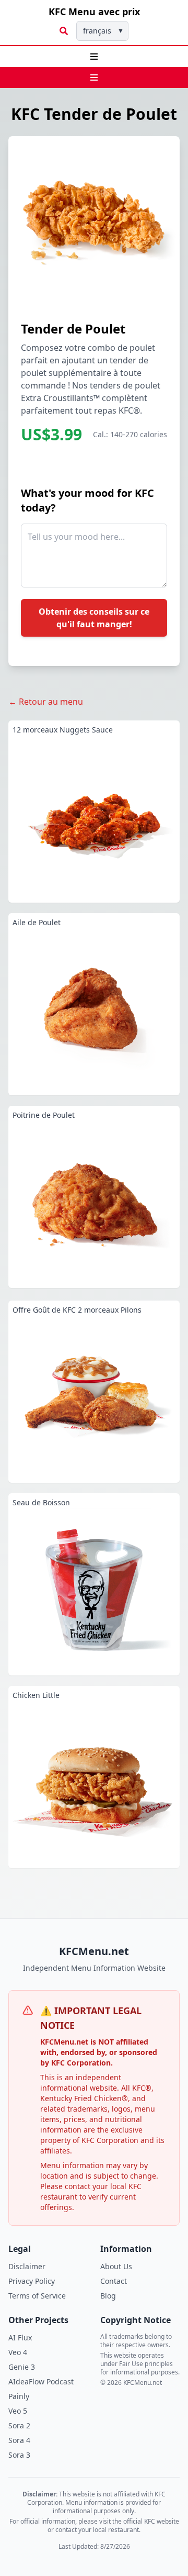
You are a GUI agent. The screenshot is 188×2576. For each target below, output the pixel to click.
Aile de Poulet (37, 922)
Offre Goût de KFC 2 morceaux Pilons (77, 1310)
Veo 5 (18, 2411)
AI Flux (20, 2338)
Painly (19, 2396)
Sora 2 (19, 2425)
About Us (116, 2266)
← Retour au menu (46, 702)
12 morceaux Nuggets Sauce (63, 730)
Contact (114, 2281)
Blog (108, 2296)
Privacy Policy (32, 2281)
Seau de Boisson (41, 1502)
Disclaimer (27, 2266)
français (103, 31)
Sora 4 (19, 2440)
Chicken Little (36, 1695)
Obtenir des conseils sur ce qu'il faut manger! (94, 618)
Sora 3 (19, 2455)
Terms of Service (37, 2296)
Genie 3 (22, 2367)
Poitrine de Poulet (44, 1115)
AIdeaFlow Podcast (41, 2381)
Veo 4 (18, 2352)
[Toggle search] (64, 31)
